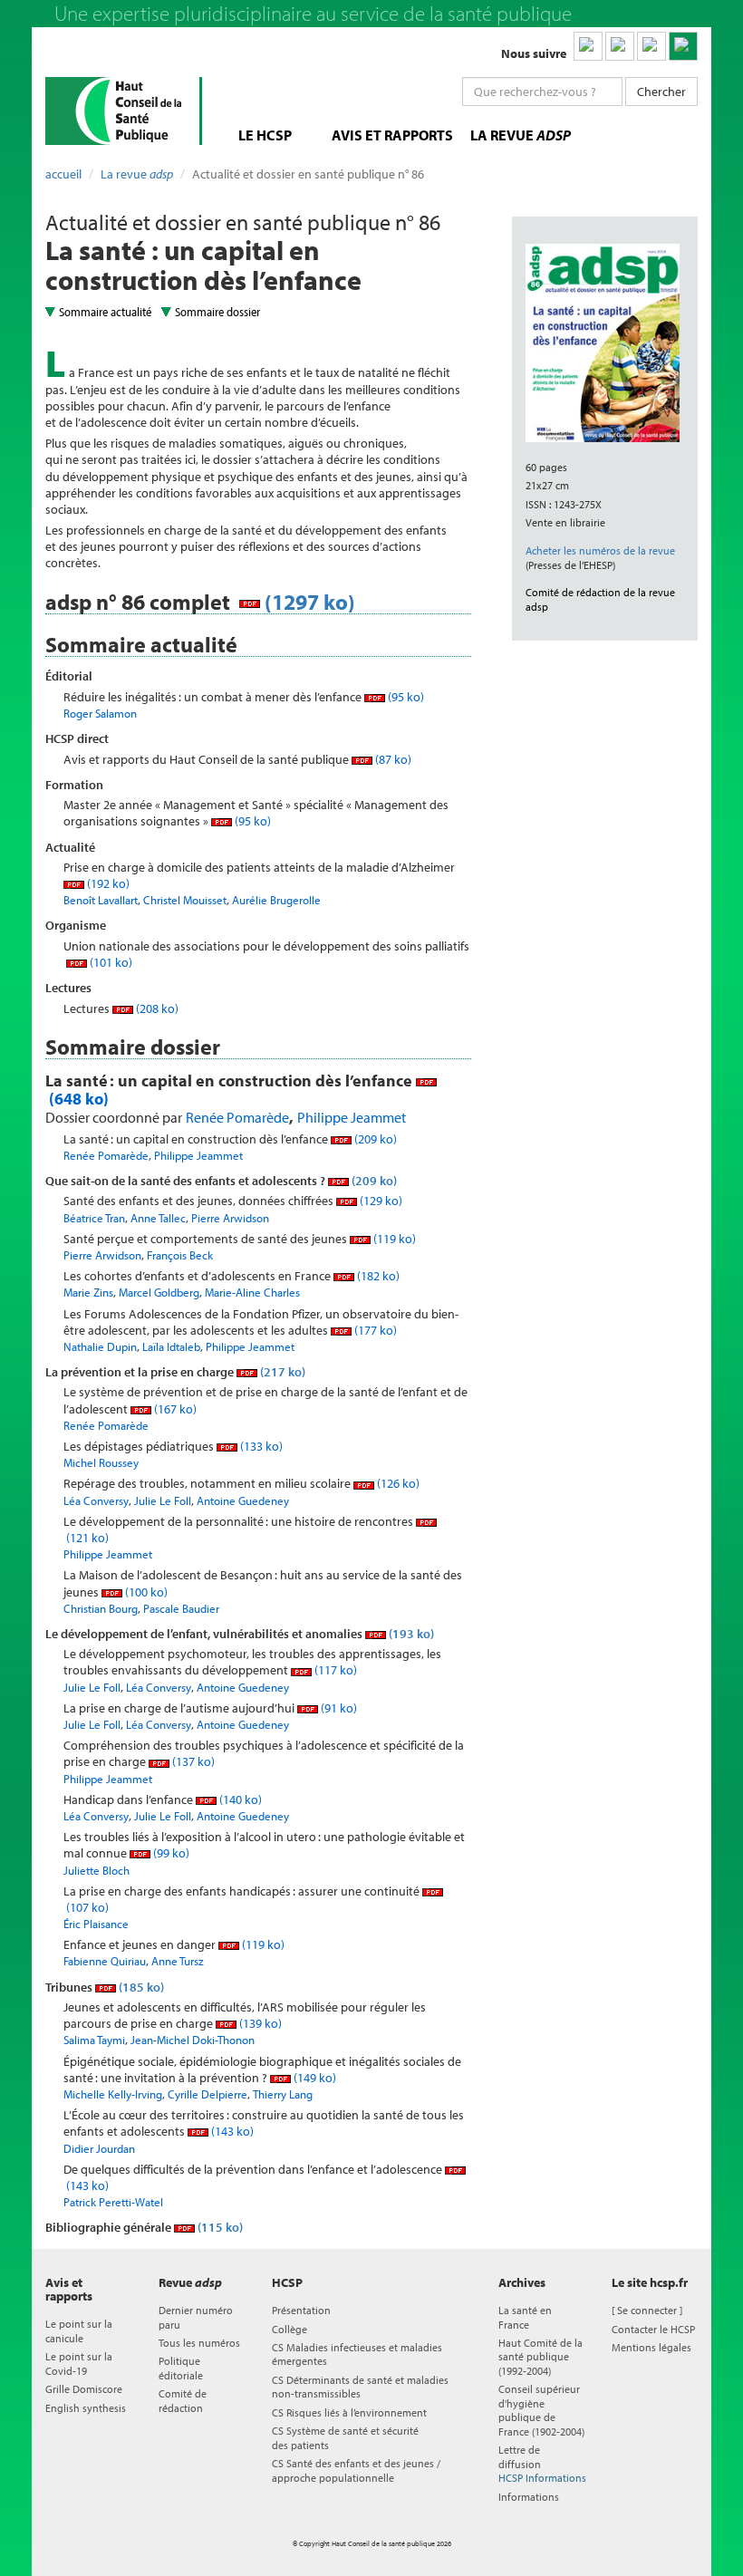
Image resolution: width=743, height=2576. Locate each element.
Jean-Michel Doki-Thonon (193, 2040)
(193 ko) (410, 1634)
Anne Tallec (158, 1218)
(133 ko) (260, 1446)
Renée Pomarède (237, 1117)
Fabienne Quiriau (105, 1961)
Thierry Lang (283, 2094)
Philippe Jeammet (352, 1117)
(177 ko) (374, 1330)
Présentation (301, 2310)
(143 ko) (231, 2131)
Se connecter (647, 2310)
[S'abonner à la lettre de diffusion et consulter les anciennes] (683, 46)
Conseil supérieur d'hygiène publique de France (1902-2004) (541, 2410)
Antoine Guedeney (243, 1500)
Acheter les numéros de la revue (600, 550)
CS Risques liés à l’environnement (349, 2412)
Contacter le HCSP (653, 2329)
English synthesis (86, 2408)
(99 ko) (170, 1853)
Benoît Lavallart (101, 900)
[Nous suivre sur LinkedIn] (588, 46)
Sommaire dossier (217, 312)
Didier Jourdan (99, 2148)
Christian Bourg (101, 1608)
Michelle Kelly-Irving (113, 2094)
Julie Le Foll (163, 1500)
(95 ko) (405, 697)
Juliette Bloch (96, 1870)
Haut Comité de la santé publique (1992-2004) (540, 2357)
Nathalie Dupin (100, 1346)
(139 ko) (259, 2023)
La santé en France (525, 2317)
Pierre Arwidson (230, 1218)
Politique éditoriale (181, 2368)
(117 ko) (334, 1670)
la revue (521, 135)
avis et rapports (392, 135)
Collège (289, 2329)
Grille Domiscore (84, 2389)
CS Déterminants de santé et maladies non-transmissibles (360, 2387)
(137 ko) (192, 1761)
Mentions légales (651, 2347)
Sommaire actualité (105, 312)
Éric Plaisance (96, 1924)
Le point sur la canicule (79, 2330)
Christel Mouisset (185, 900)
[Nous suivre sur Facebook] (651, 46)
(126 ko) (397, 1483)
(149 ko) (314, 2078)
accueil (63, 174)
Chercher (661, 92)
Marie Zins (88, 1292)
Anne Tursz (178, 1961)
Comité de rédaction (183, 2400)
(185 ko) (140, 1987)
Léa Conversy (96, 1500)
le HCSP (265, 135)
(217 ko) (281, 1372)
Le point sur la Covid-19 (79, 2363)
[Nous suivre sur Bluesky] (620, 46)
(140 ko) (239, 1799)
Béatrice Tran (94, 1218)
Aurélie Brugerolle (276, 900)
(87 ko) (392, 759)
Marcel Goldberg (159, 1292)
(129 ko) (380, 1201)
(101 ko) (110, 962)
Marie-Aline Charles (252, 1292)
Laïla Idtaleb (171, 1346)
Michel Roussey (101, 1462)
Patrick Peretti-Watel (113, 2202)
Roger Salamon (100, 713)
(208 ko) (156, 1008)
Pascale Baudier (181, 1608)
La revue (137, 174)
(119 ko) (393, 1239)
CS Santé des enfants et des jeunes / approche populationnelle (356, 2470)
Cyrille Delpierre (207, 2094)
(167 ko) (174, 1409)
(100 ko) (145, 1592)
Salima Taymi (94, 2040)
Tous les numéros (199, 2343)
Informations (529, 2497)
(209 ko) (374, 1139)
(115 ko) (219, 2227)
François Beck (180, 1255)
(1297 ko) (308, 602)
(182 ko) (377, 1276)
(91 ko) (338, 1708)
